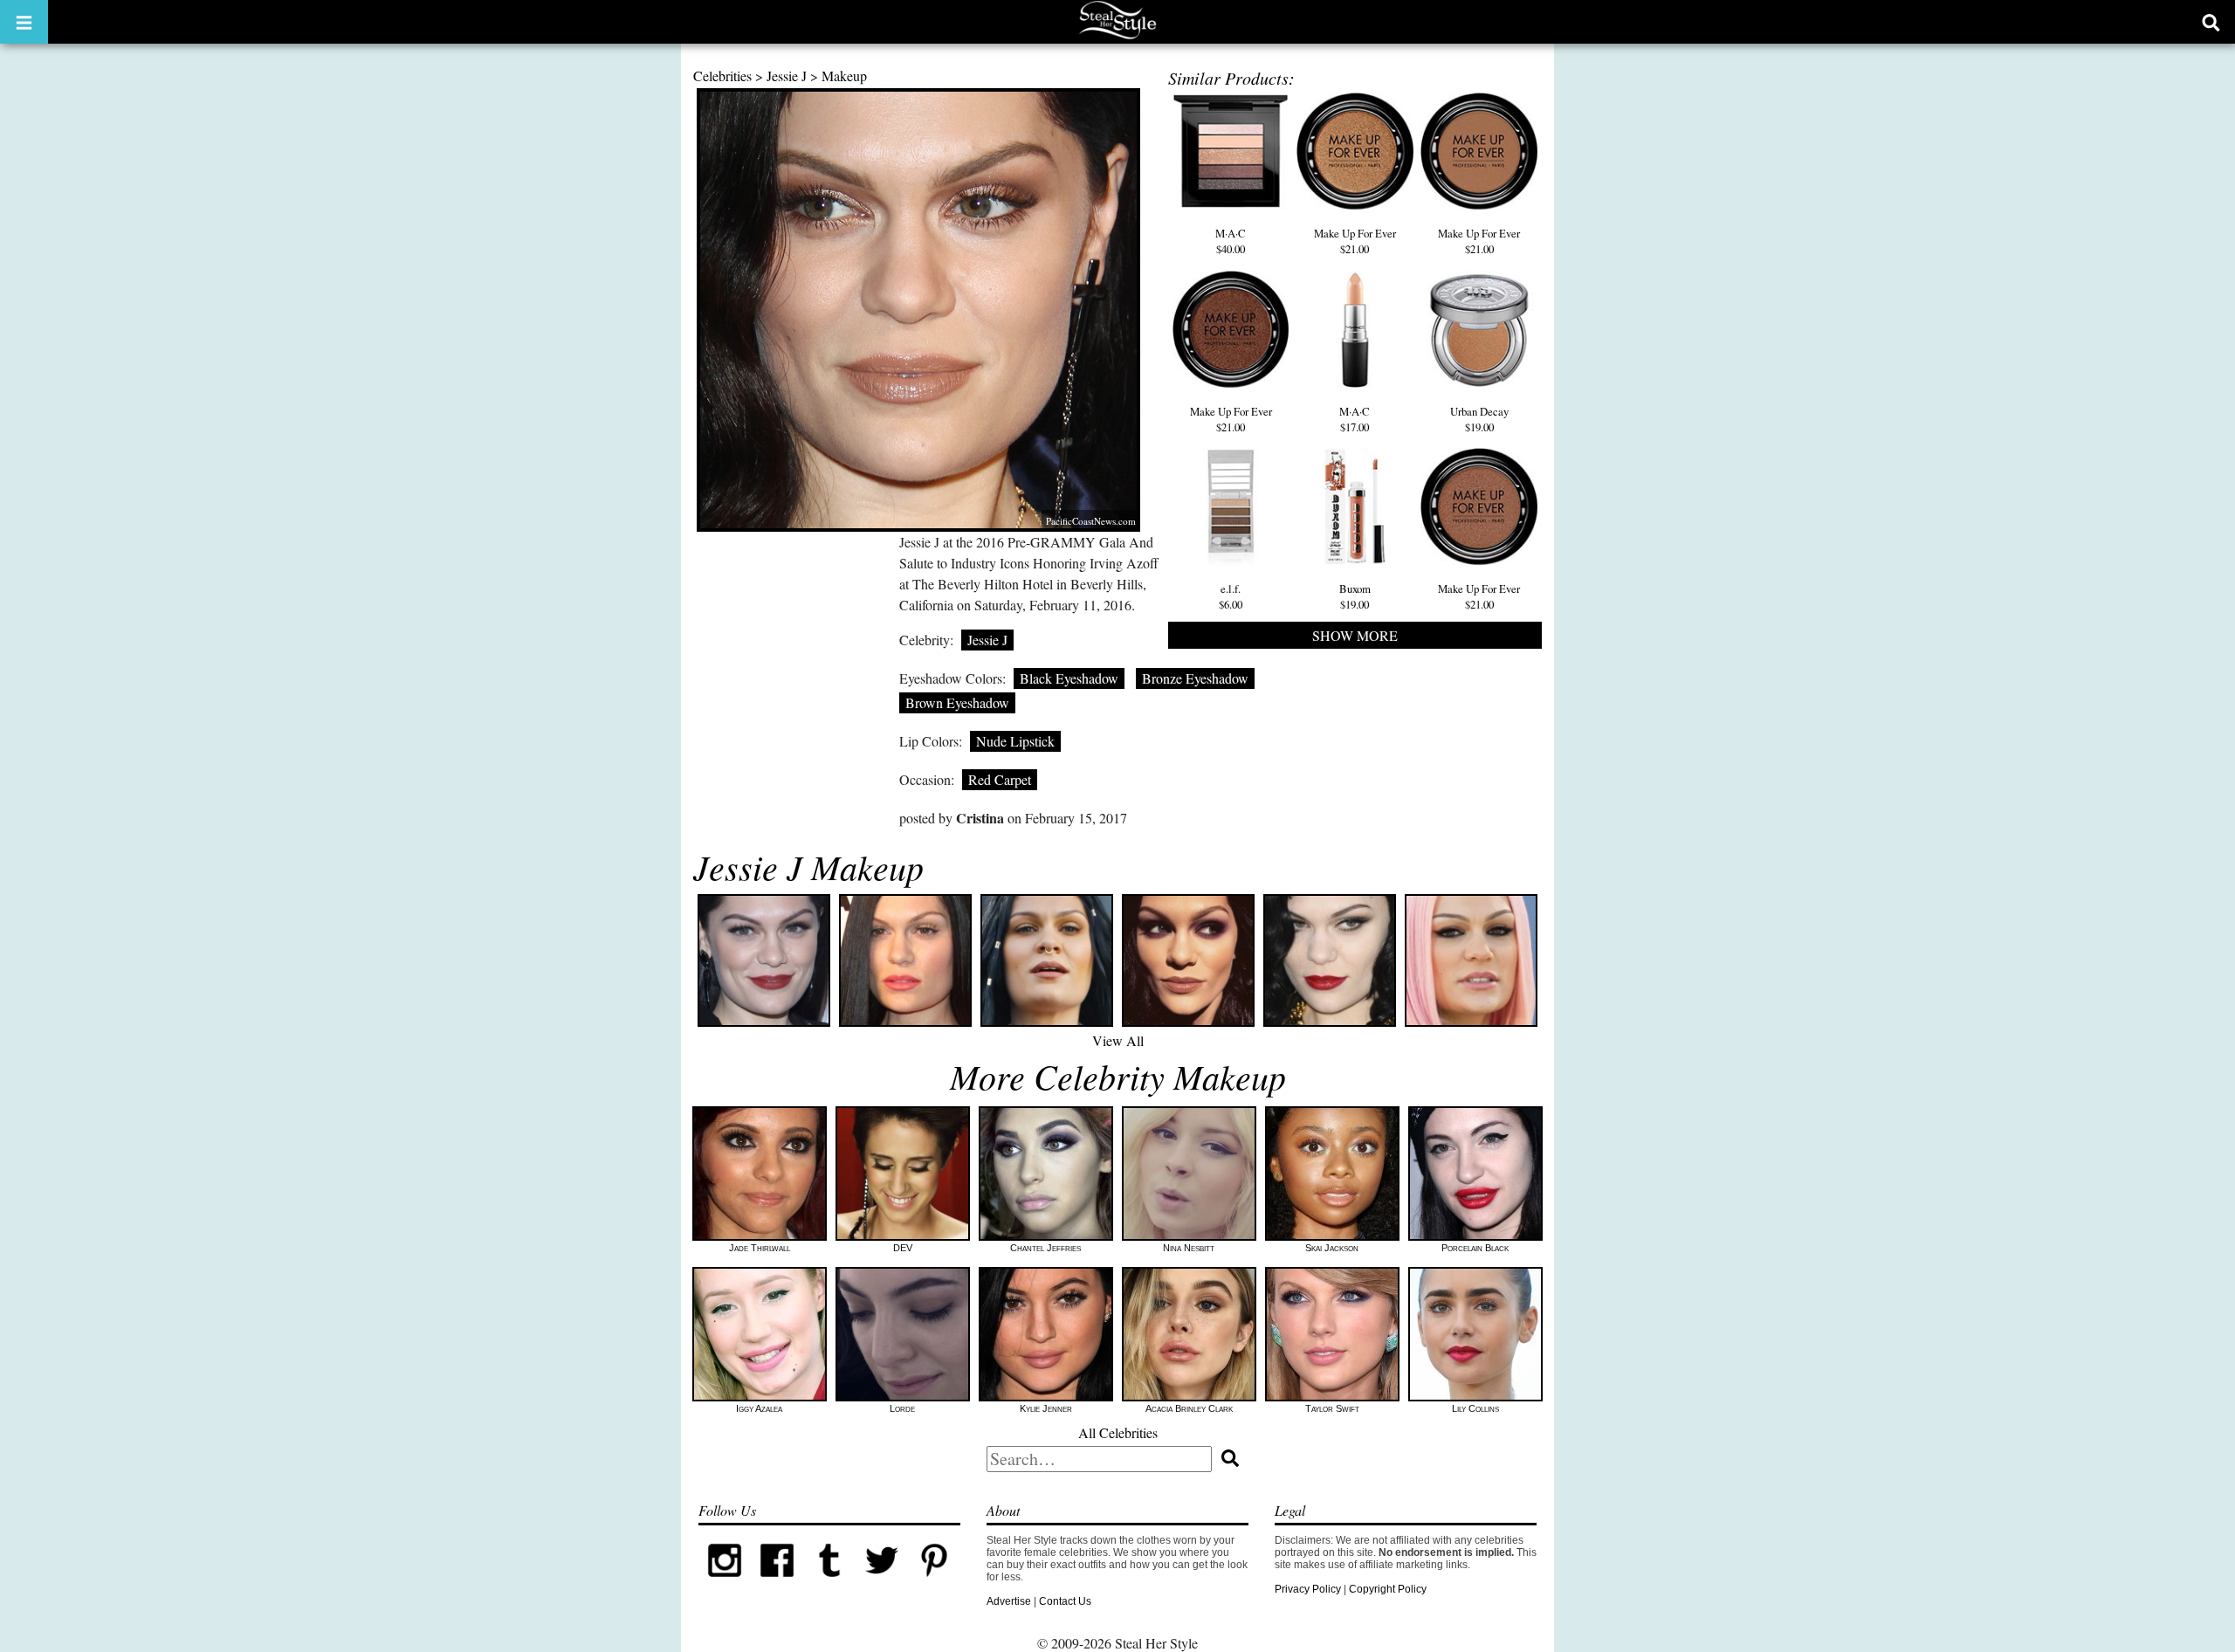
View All (1118, 1040)
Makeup (844, 76)
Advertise (1009, 1601)
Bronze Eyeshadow (1195, 678)
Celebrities (722, 76)
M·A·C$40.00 (1231, 241)
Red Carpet (1000, 779)
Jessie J (787, 76)
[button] (24, 22)
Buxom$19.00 (1355, 596)
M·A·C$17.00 (1355, 419)
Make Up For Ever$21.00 (1355, 241)
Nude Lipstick (1015, 741)
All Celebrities (1118, 1432)
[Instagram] (725, 1583)
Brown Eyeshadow (957, 702)
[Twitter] (882, 1583)
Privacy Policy (1308, 1589)
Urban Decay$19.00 (1479, 419)
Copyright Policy (1388, 1589)
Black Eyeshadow (1069, 678)
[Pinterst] (934, 1583)
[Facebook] (777, 1583)
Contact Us (1065, 1601)
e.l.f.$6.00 (1231, 596)
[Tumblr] (829, 1583)
